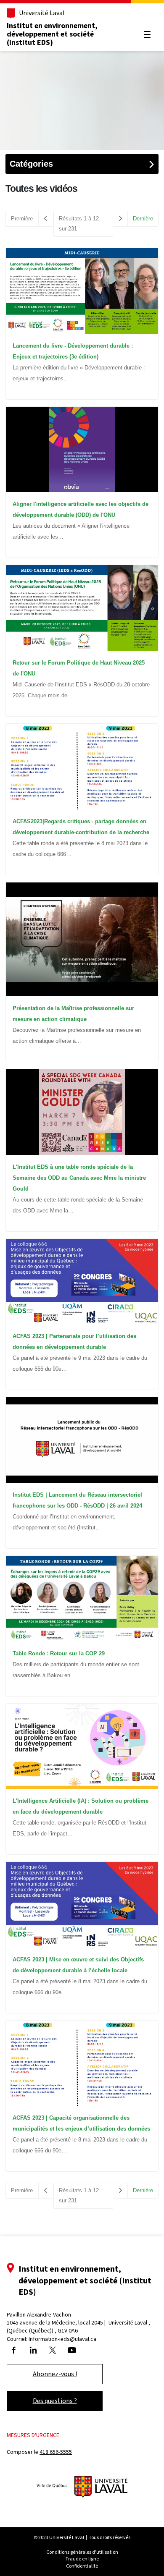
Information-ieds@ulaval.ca (62, 2339)
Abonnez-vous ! (55, 2374)
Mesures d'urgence (33, 2435)
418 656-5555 (56, 2452)
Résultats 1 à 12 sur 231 (79, 224)
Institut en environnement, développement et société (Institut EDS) (52, 34)
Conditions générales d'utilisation (82, 2552)
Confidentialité (82, 2566)
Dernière (143, 219)
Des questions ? (55, 2401)
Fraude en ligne (82, 2559)
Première (22, 219)
